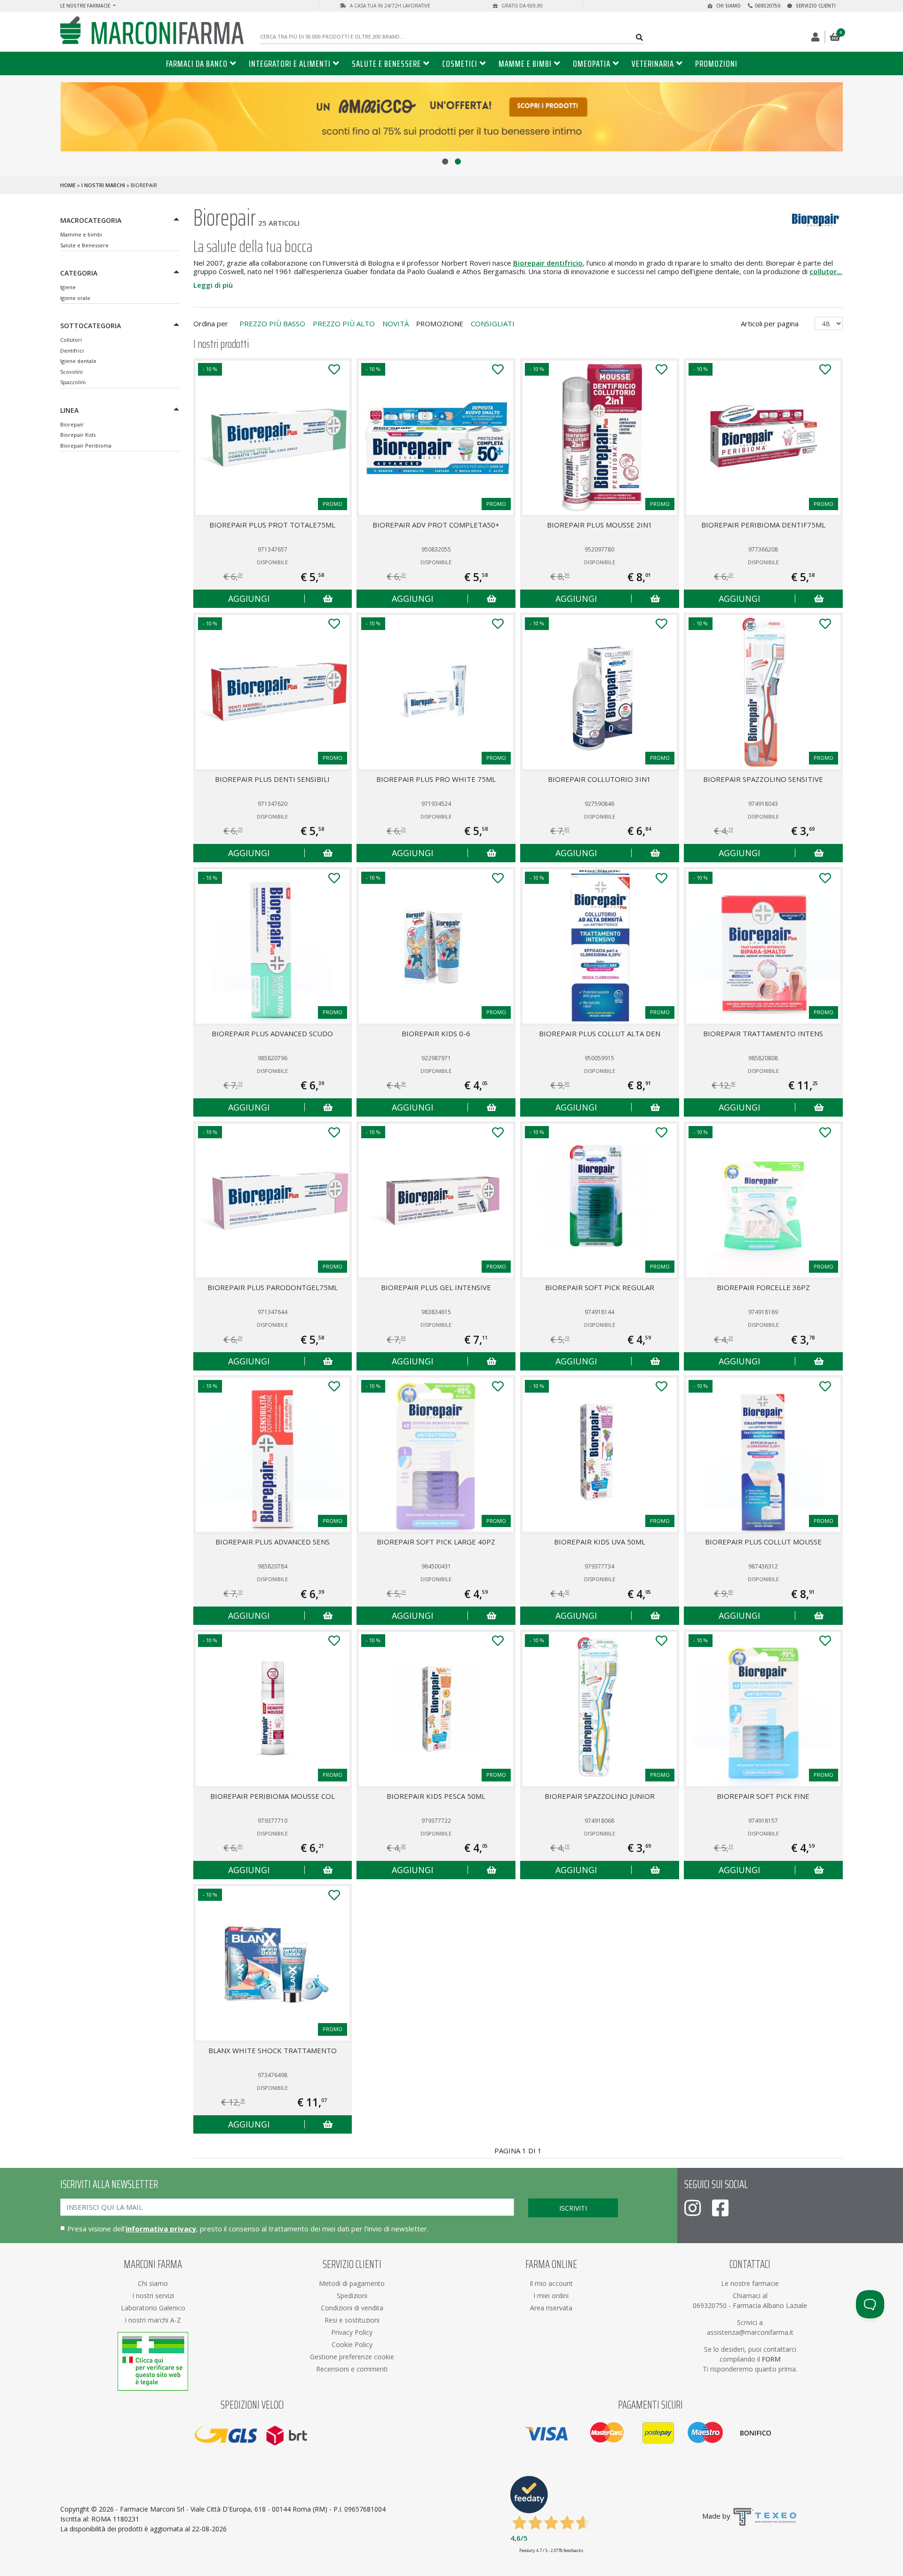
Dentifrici (72, 351)
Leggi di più (213, 285)
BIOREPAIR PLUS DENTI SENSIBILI (272, 779)
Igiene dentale (78, 361)
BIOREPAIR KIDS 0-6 (436, 1033)
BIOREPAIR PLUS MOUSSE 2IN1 (600, 525)
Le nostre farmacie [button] (86, 6)
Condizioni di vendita (352, 2308)
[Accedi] (816, 37)
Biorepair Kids (78, 435)
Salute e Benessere (386, 63)
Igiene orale (75, 298)
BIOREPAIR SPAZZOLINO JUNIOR (600, 1796)
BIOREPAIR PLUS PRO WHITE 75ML (436, 779)
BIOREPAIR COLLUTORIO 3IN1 (599, 779)
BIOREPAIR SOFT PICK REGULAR (600, 1287)
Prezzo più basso (272, 323)
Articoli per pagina (771, 323)
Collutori (71, 340)
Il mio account (551, 2283)
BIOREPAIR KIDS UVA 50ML (600, 1542)
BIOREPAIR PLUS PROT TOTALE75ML (272, 525)
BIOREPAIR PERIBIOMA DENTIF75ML (763, 525)
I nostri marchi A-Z (153, 2320)
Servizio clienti (815, 6)
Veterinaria (653, 63)
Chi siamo (728, 6)
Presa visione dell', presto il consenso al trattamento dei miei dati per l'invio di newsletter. (248, 2229)
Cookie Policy (352, 2344)
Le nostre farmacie (750, 2283)
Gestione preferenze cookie (352, 2357)
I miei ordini (551, 2296)
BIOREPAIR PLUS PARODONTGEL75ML (273, 1287)
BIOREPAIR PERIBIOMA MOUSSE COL (273, 1796)
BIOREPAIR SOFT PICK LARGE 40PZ (436, 1542)
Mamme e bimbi (525, 63)
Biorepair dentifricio (548, 263)
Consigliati (493, 323)
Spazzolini (73, 382)
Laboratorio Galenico (153, 2308)
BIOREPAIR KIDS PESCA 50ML (436, 1796)
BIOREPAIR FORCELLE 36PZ (763, 1287)
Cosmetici (460, 63)
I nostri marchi (103, 185)
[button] (445, 161)
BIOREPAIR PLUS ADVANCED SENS (273, 1542)
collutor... (826, 271)
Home (68, 185)
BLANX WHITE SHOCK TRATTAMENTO (273, 2050)
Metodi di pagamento (352, 2283)
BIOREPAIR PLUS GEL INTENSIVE (436, 1287)
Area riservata (551, 2308)
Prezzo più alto (344, 323)
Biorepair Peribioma (86, 445)
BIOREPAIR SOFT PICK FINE (763, 1796)
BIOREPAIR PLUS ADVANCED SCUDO (272, 1033)
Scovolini (71, 372)
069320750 (768, 6)
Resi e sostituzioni (352, 2320)
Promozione (440, 323)
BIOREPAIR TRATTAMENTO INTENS (763, 1033)
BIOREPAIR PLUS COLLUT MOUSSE (763, 1542)
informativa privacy (161, 2229)
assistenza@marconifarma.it (750, 2332)
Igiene (68, 287)
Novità (396, 323)
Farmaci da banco (197, 63)
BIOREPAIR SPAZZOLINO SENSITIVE (763, 779)
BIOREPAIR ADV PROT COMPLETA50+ (436, 525)
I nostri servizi (153, 2296)
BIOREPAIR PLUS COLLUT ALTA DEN (600, 1033)
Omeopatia (592, 63)
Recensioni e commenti (352, 2369)
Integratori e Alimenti (290, 63)
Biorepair (72, 424)
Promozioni (716, 63)
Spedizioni (352, 2296)
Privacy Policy (352, 2332)
